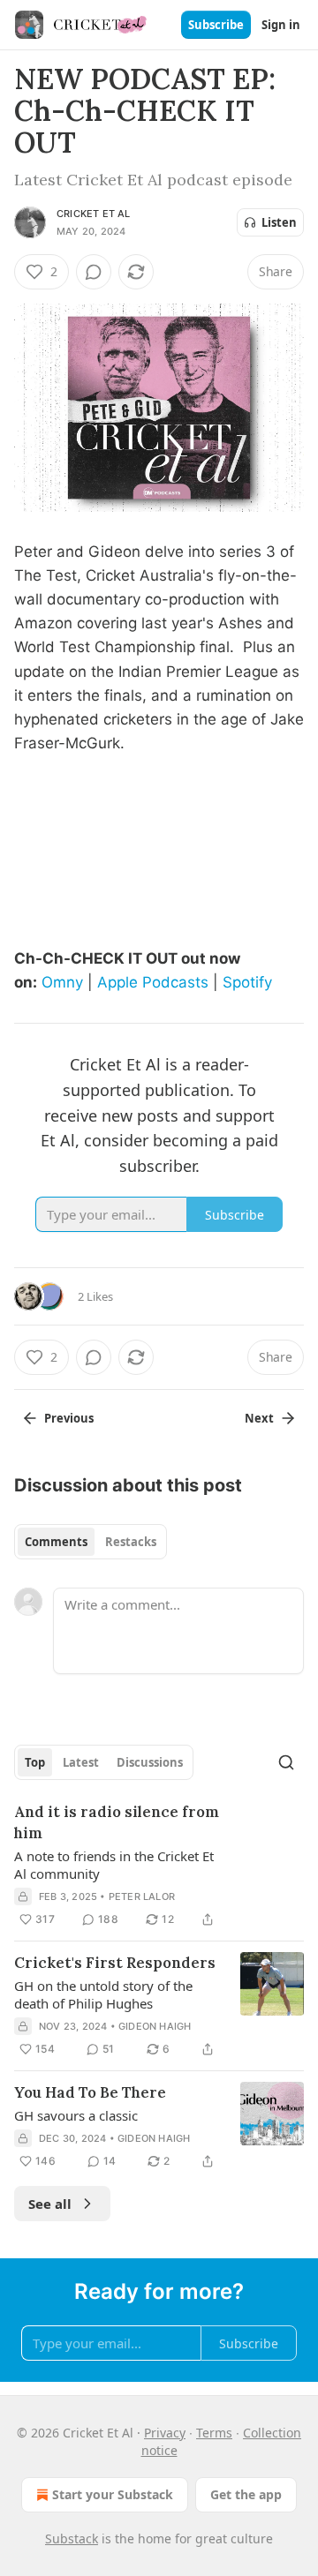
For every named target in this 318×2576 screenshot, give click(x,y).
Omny (62, 982)
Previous (69, 1418)
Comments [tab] (56, 1542)
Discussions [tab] (150, 1762)
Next (259, 1418)
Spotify (247, 982)
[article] (159, 1866)
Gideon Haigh (155, 2026)
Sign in (281, 25)
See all (50, 2204)
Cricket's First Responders (115, 1963)
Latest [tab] (81, 1762)
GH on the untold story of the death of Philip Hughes (103, 1994)
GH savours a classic (76, 2115)
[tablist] (91, 1542)
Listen (279, 222)
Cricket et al (94, 214)
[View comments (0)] (94, 272)
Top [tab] (35, 1762)
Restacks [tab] (131, 1542)
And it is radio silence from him (117, 1822)
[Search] (286, 1762)
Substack (72, 2538)
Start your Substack (113, 2494)
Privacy (165, 2433)
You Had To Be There (90, 2092)
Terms (214, 2433)
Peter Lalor (142, 1896)
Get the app (246, 2494)
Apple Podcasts (153, 982)
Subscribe (216, 25)
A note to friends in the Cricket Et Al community (114, 1865)
